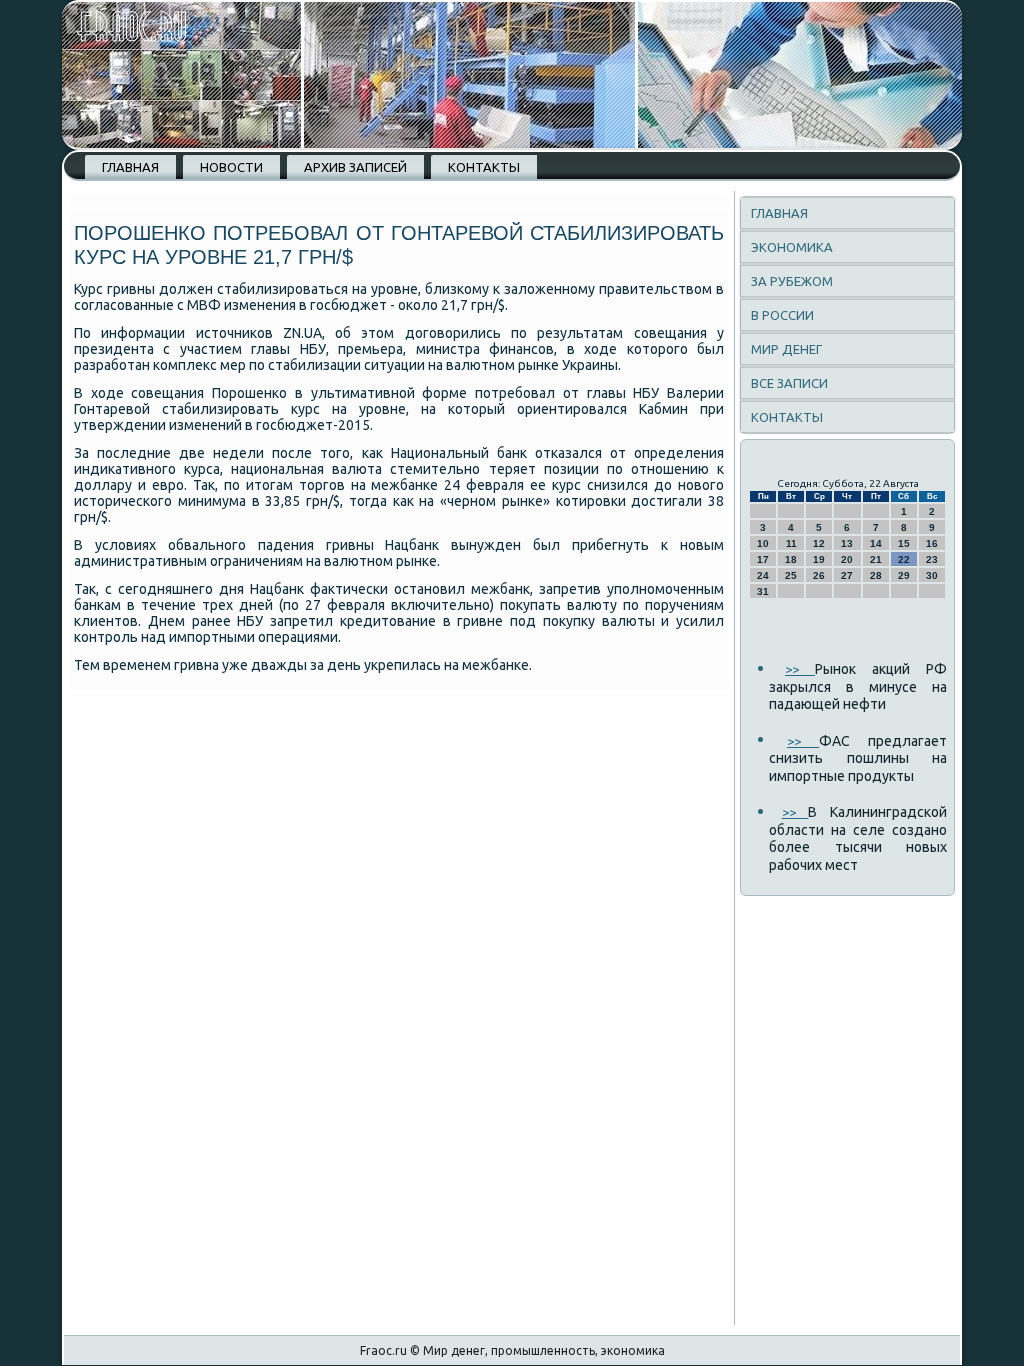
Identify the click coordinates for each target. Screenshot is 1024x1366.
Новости (231, 167)
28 (876, 575)
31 (763, 591)
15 (904, 543)
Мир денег (786, 349)
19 (819, 559)
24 (763, 575)
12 (819, 543)
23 (932, 559)
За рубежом (792, 281)
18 (791, 559)
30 (932, 575)
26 (819, 575)
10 (763, 543)
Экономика (792, 247)
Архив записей (355, 167)
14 (876, 543)
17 (763, 559)
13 (847, 543)
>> (800, 669)
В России (782, 315)
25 (791, 575)
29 (904, 575)
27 (847, 575)
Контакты (484, 167)
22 (904, 559)
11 (791, 543)
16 (932, 543)
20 (847, 559)
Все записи (789, 383)
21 (876, 559)
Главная (130, 167)
